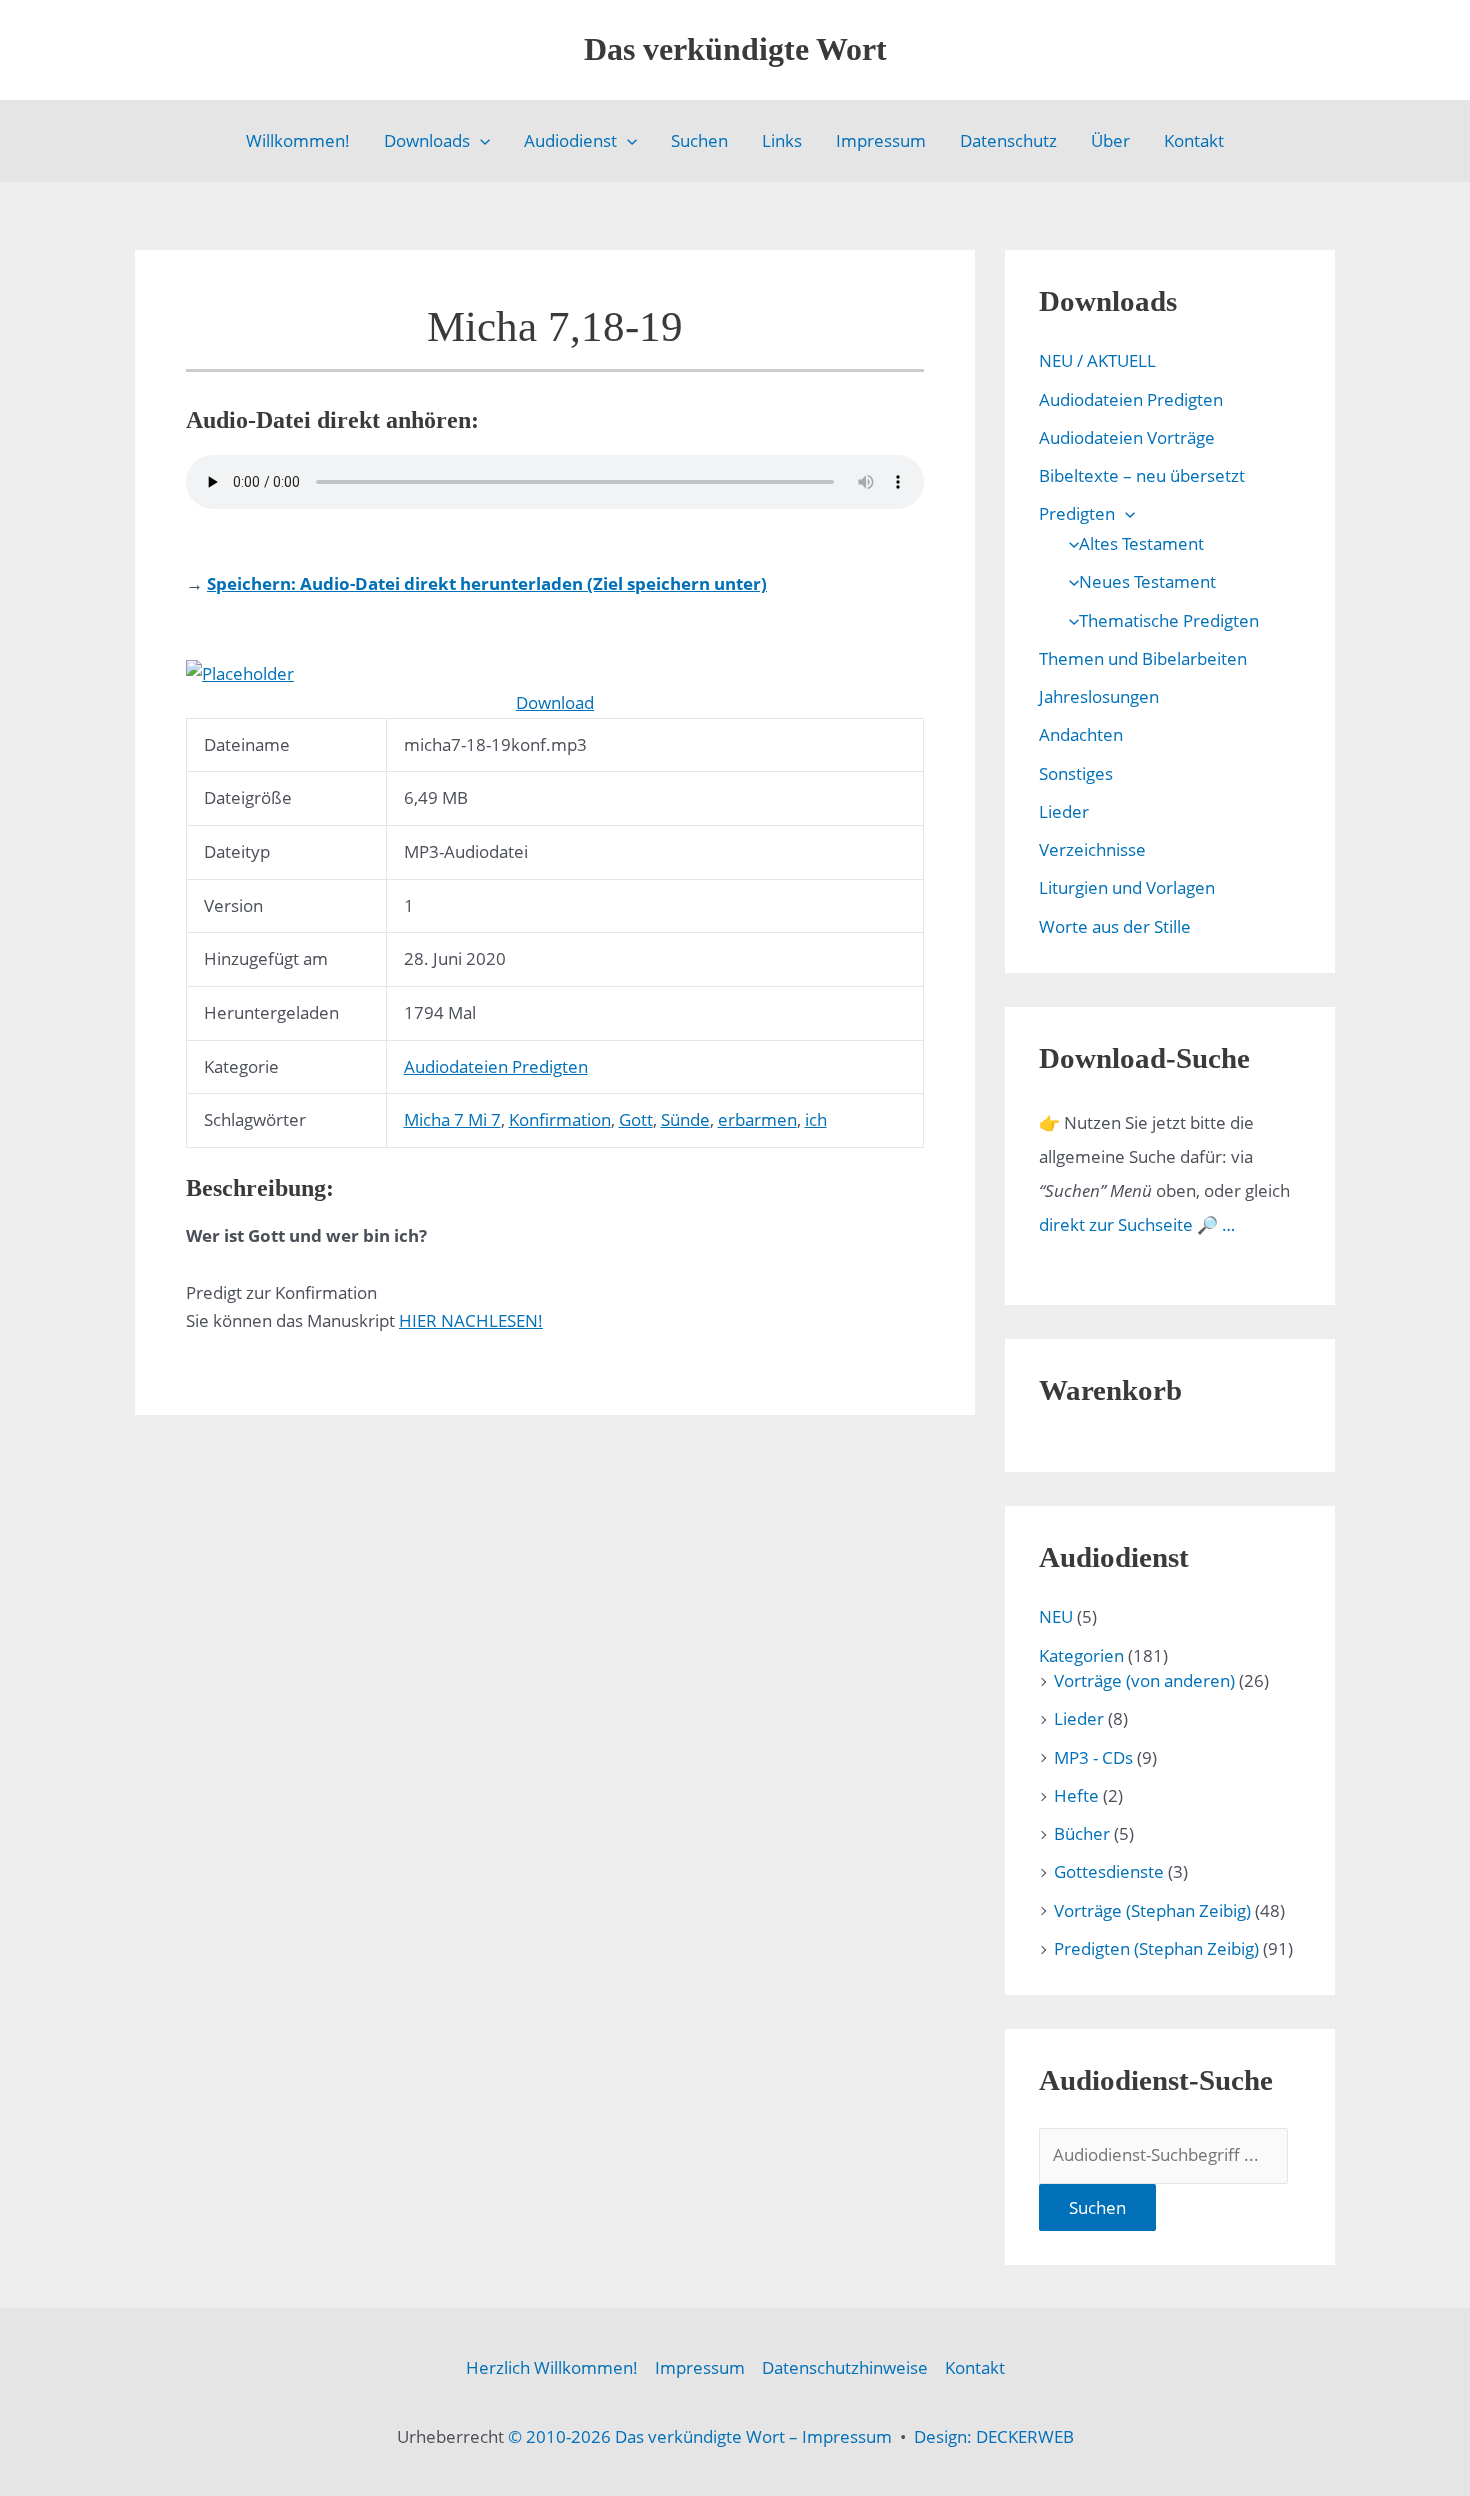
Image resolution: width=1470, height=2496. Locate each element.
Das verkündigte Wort (735, 49)
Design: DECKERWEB (994, 2436)
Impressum (881, 140)
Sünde (685, 1119)
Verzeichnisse (1092, 849)
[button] (480, 141)
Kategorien (1081, 1655)
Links (782, 140)
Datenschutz (1008, 140)
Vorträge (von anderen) (1144, 1680)
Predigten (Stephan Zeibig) (1156, 1948)
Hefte (1076, 1795)
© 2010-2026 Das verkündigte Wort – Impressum (700, 2436)
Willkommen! (298, 140)
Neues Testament (1147, 581)
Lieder (1064, 811)
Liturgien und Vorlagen (1127, 887)
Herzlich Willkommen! (552, 2367)
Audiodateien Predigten (496, 1066)
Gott (636, 1119)
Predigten (1077, 513)
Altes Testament (1141, 543)
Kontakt (1194, 140)
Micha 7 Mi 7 (452, 1119)
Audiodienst (570, 140)
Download (555, 702)
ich (816, 1119)
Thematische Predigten (1169, 620)
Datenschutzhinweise (845, 2367)
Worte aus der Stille (1115, 926)
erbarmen (757, 1119)
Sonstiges (1076, 773)
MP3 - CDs (1093, 1757)
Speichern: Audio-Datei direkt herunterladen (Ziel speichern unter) (487, 583)
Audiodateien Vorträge (1127, 437)
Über (1110, 140)
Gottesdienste (1109, 1871)
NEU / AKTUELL (1097, 360)
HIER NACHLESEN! (471, 1320)
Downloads (427, 140)
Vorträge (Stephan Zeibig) (1152, 1910)
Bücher (1082, 1833)
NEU (1056, 1616)
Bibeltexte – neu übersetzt (1142, 475)
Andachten (1081, 734)
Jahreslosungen (1099, 696)
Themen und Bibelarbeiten (1143, 658)
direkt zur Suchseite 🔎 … (1137, 1224)
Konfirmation (560, 1119)
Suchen (699, 140)
